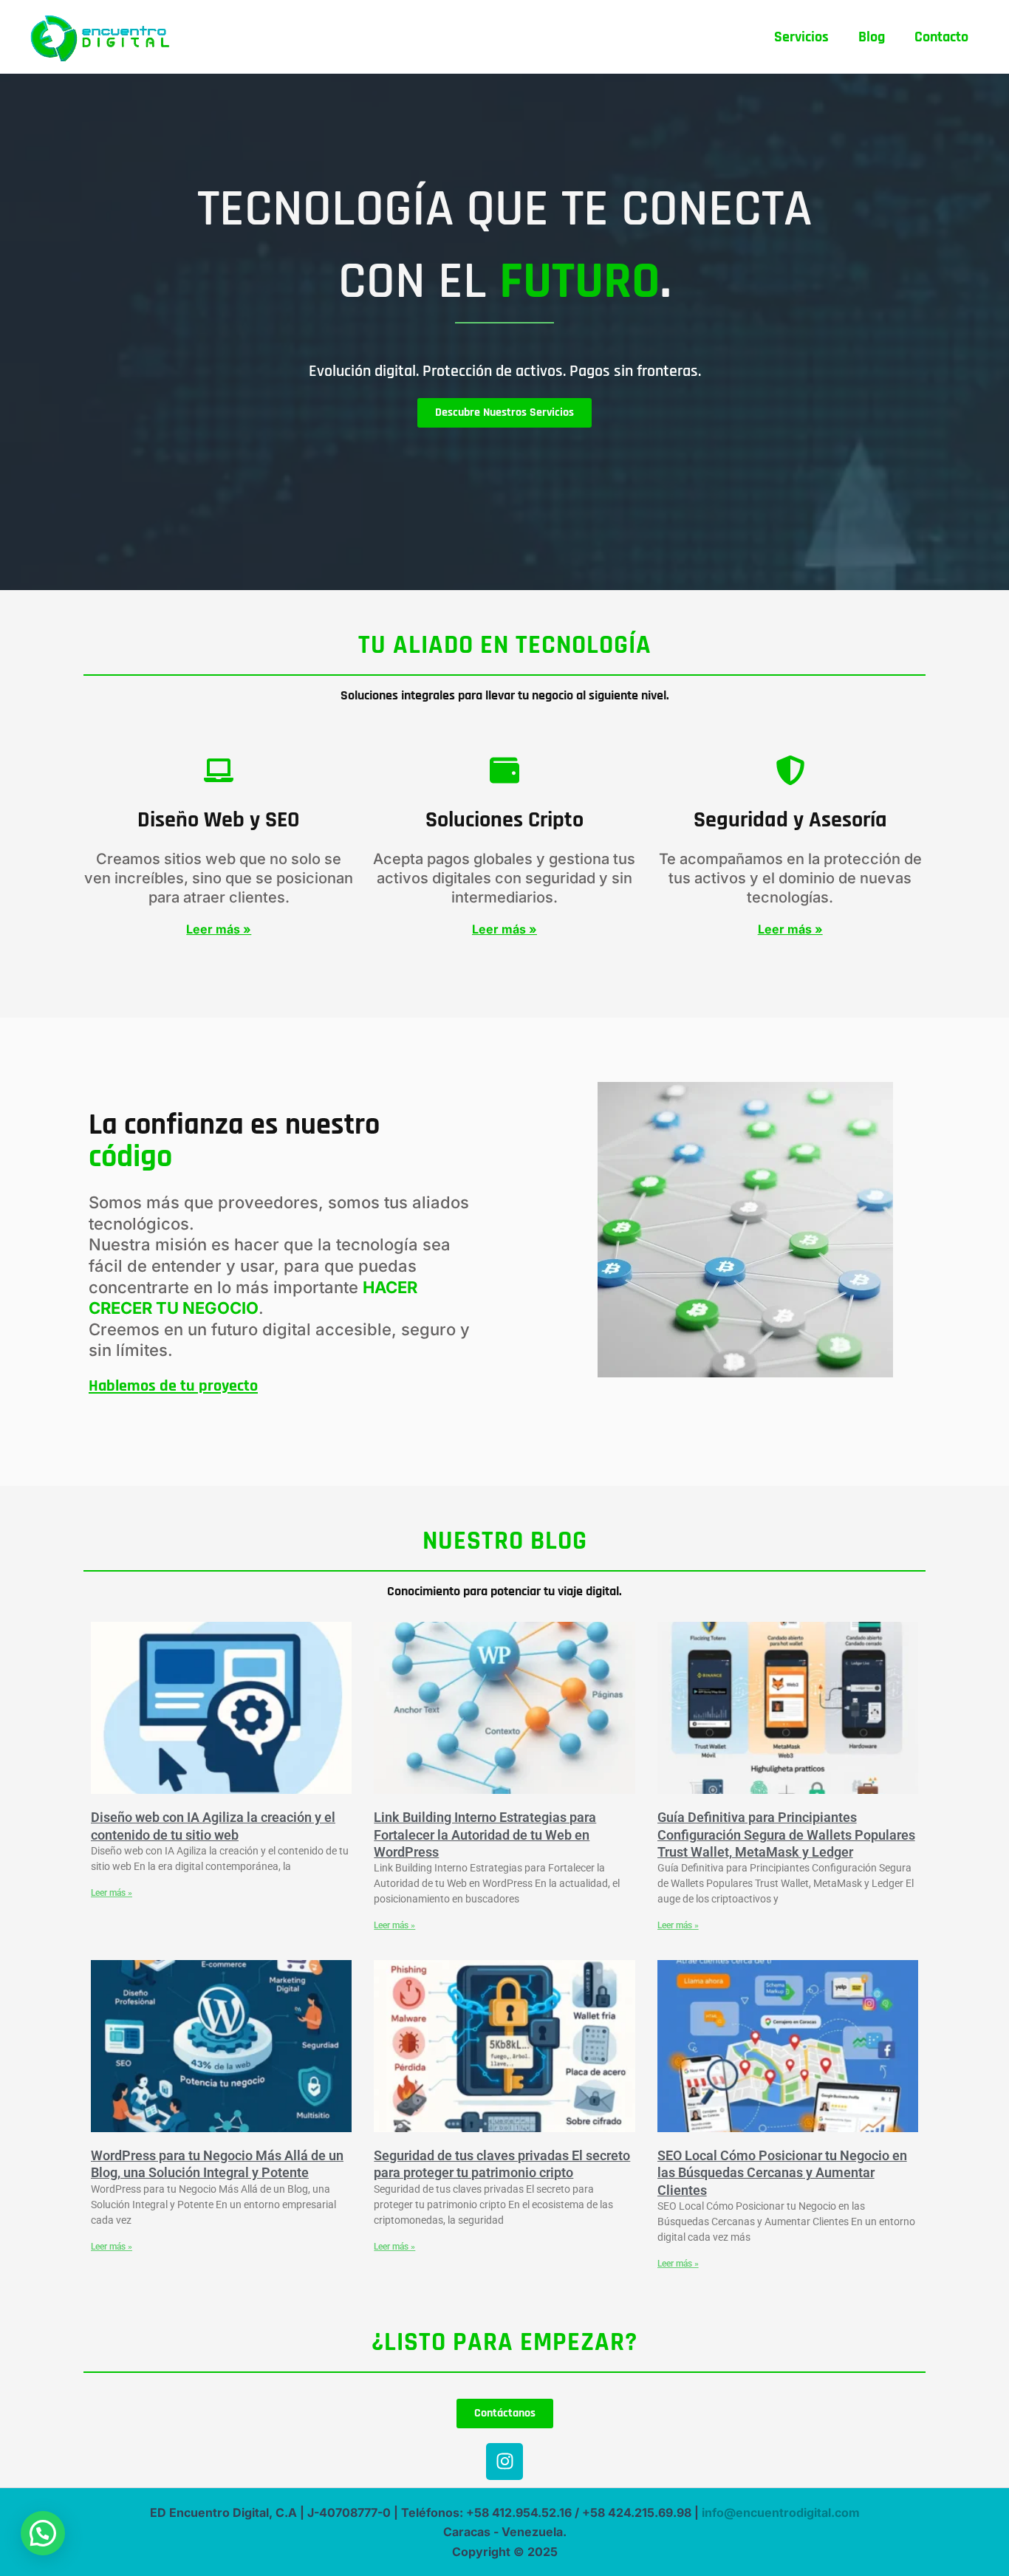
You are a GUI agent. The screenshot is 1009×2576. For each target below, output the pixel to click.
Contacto (941, 37)
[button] (43, 2533)
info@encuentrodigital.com (781, 2512)
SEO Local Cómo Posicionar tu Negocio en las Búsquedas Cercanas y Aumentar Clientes (782, 2173)
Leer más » (112, 1893)
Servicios (801, 37)
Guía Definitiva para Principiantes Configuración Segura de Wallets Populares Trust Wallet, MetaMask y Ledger (786, 1835)
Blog (872, 37)
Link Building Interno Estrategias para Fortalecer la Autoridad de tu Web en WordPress (485, 1835)
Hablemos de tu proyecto (173, 1386)
